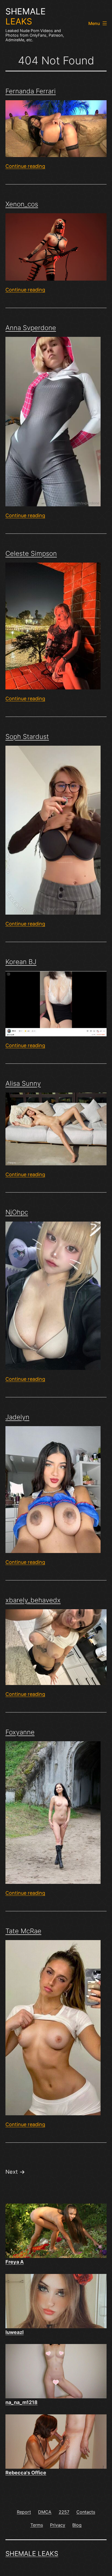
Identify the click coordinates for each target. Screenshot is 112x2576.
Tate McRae (23, 1931)
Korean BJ (21, 962)
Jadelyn (17, 1417)
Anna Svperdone (31, 328)
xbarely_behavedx (33, 1600)
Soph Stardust (27, 737)
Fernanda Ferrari (31, 91)
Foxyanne (20, 1732)
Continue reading (25, 166)
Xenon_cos (22, 204)
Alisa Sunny (23, 1083)
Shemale (26, 16)
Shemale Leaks (32, 2554)
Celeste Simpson (31, 553)
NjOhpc (17, 1212)
